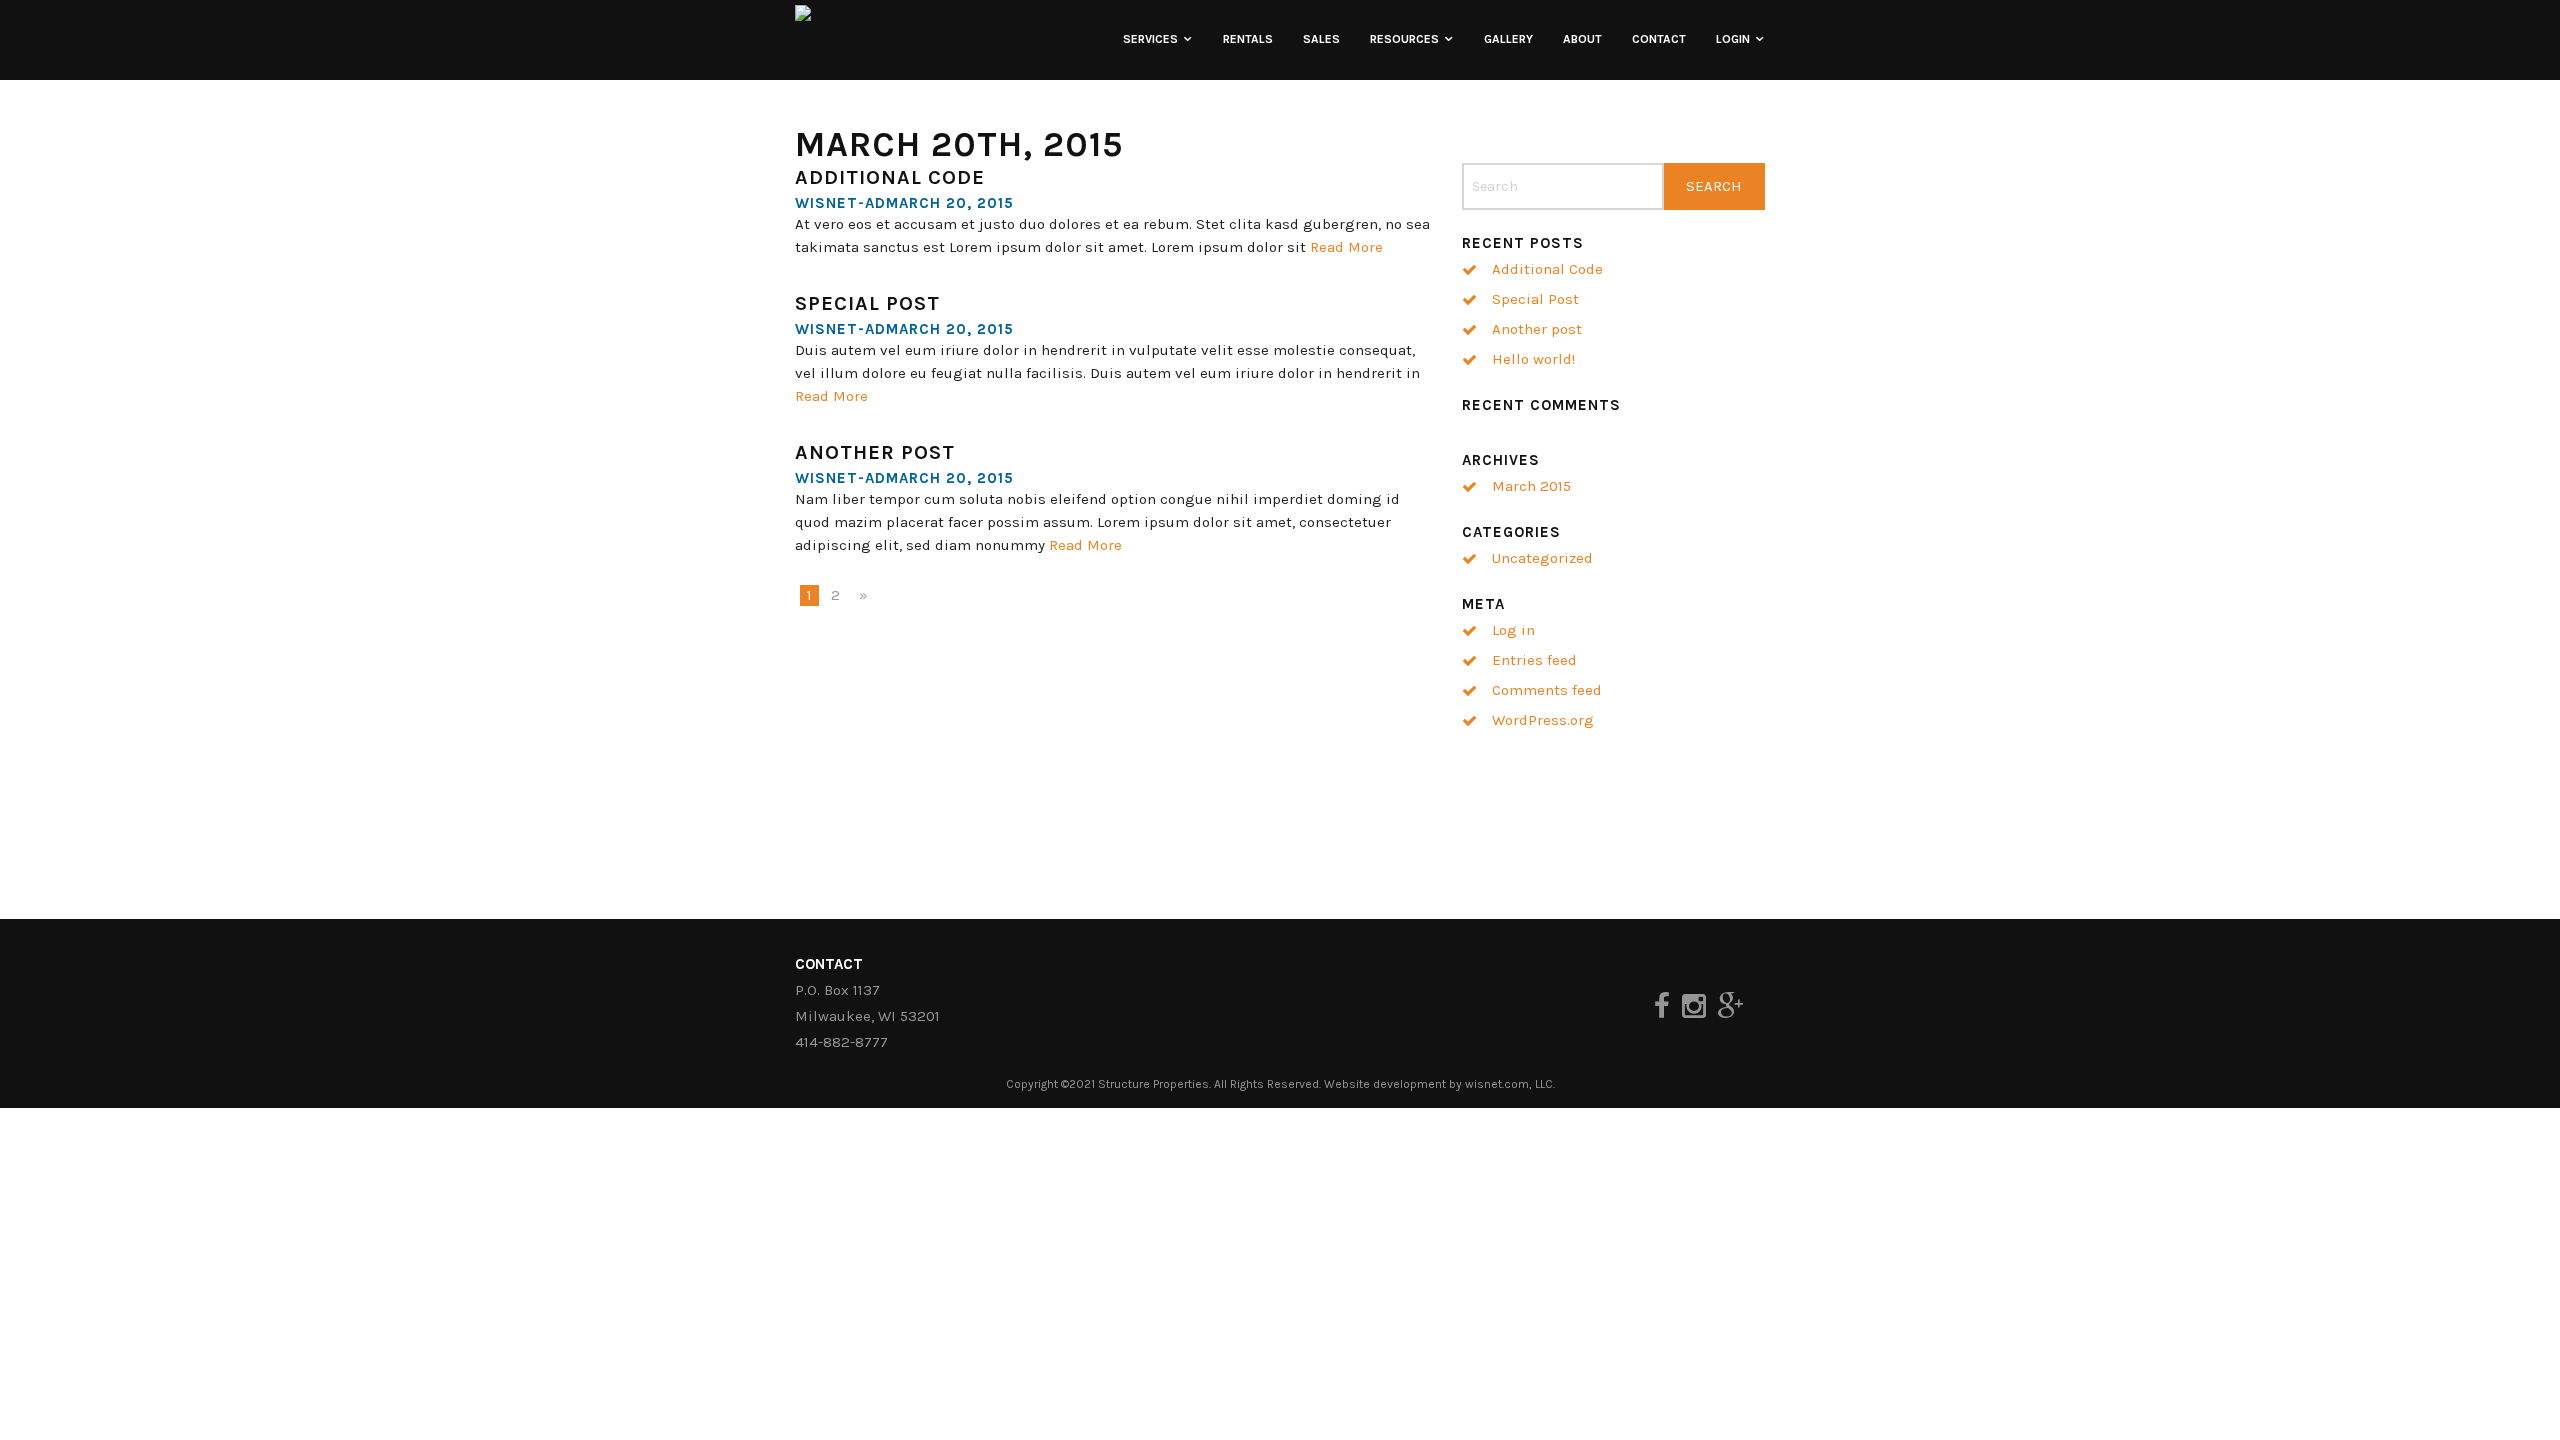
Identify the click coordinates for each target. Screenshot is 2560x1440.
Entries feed (1534, 660)
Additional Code (890, 177)
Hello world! (1533, 359)
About (1582, 39)
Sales (1321, 39)
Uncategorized (1542, 558)
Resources (1404, 39)
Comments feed (1547, 690)
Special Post (867, 303)
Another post (875, 452)
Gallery (1508, 39)
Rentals (1248, 39)
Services (1150, 39)
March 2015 (1531, 486)
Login (1733, 39)
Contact (1659, 39)
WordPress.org (1543, 720)
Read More (1346, 247)
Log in (1513, 630)
